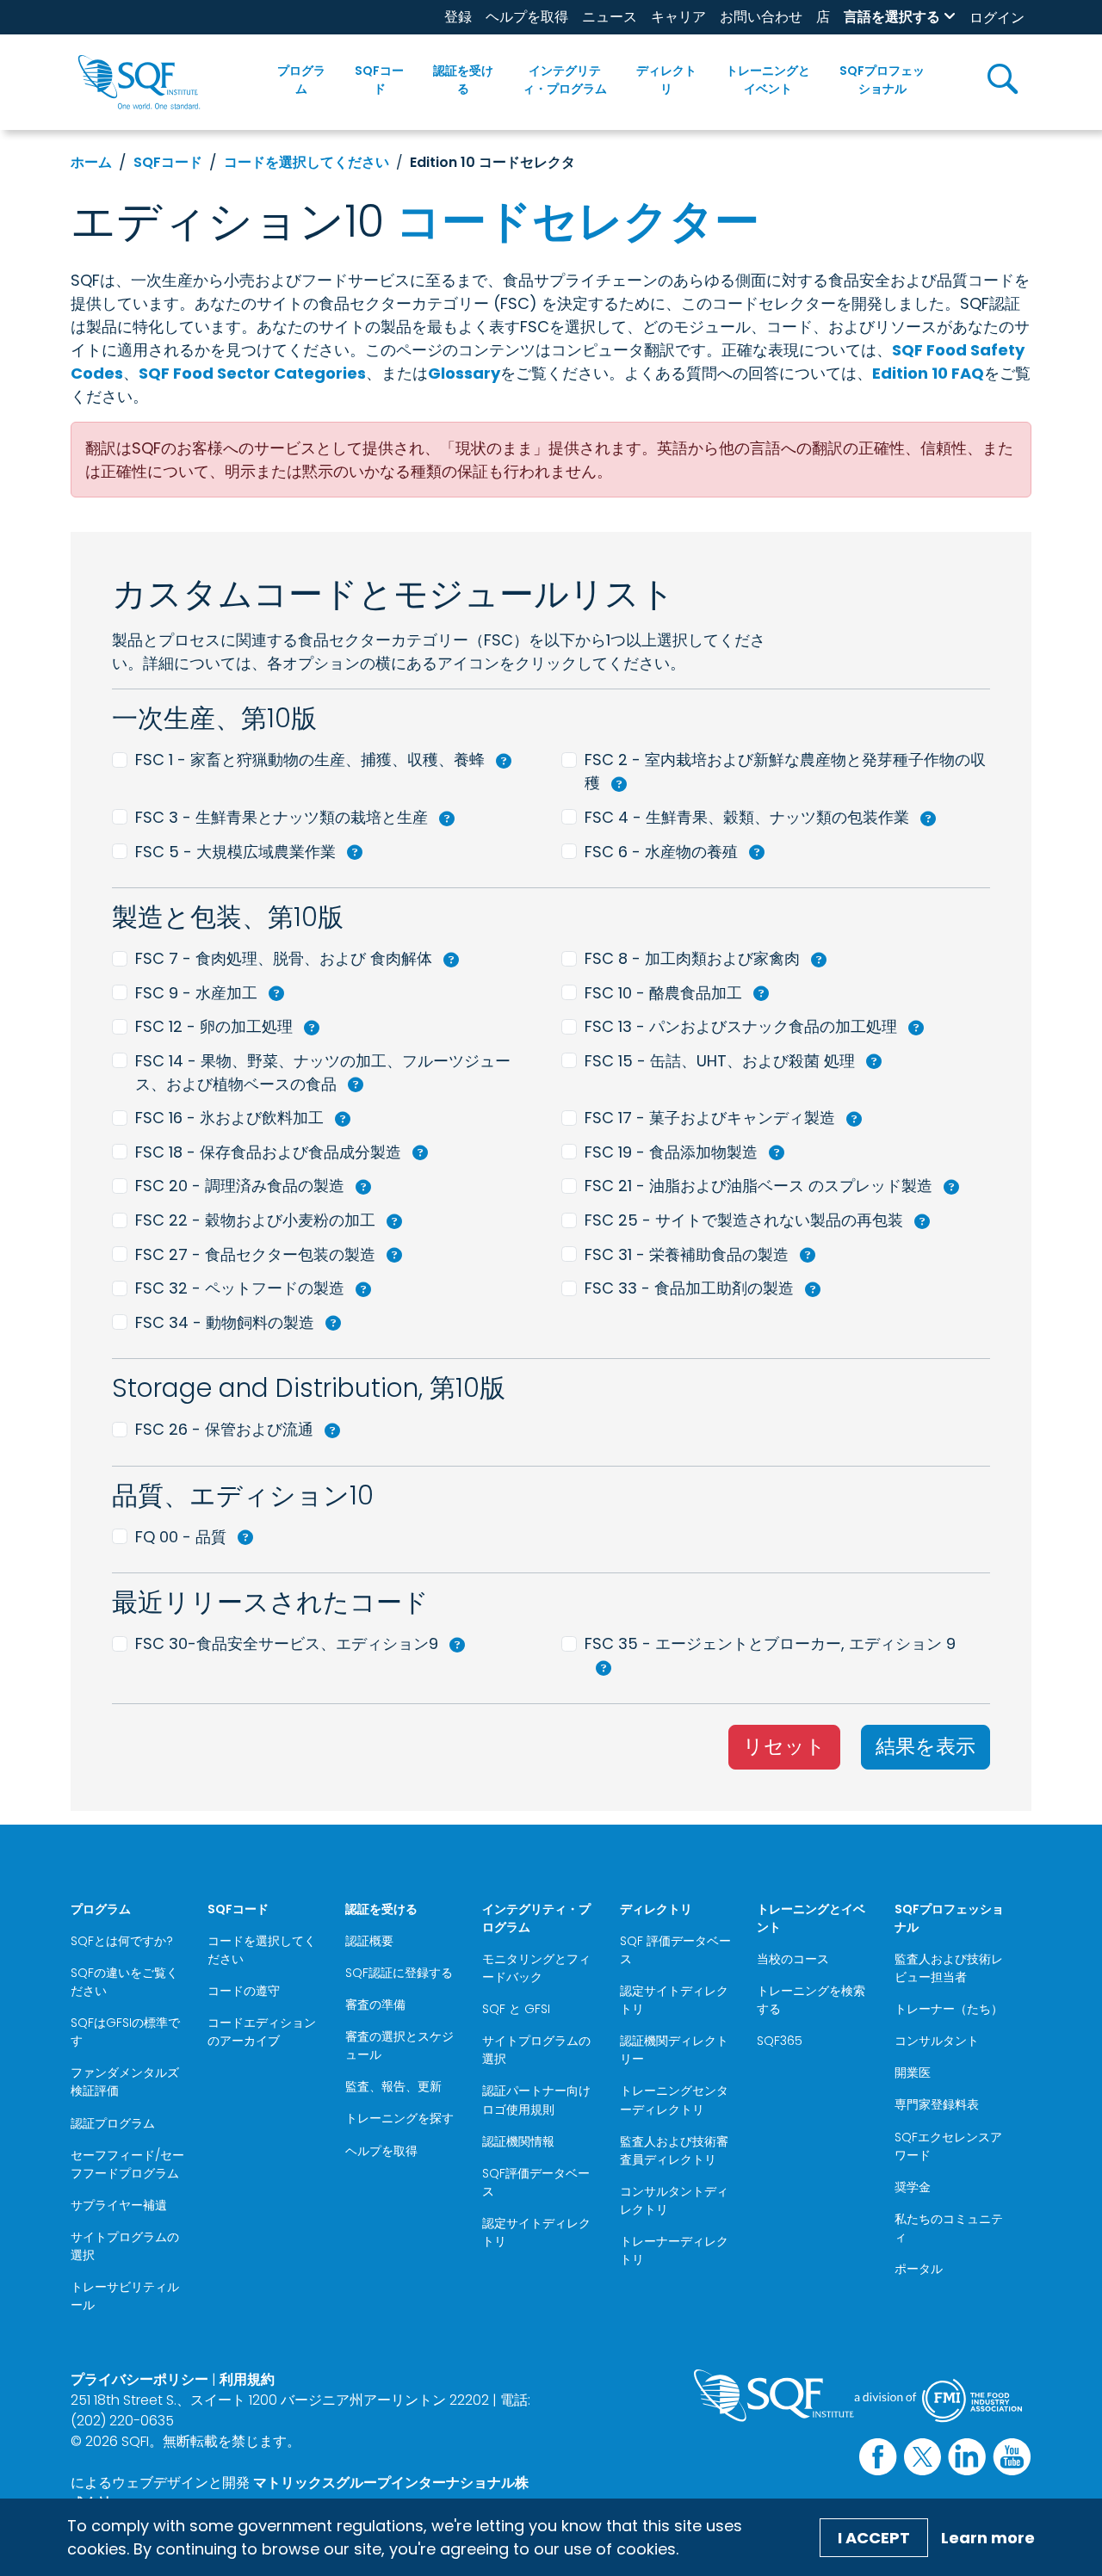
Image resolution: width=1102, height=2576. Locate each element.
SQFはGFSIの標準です (125, 2032)
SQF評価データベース (536, 2182)
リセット (784, 1746)
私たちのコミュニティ (949, 2228)
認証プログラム (113, 2123)
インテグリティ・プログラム (565, 80)
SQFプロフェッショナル (882, 80)
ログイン (997, 18)
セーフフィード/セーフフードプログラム (127, 2164)
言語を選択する (892, 17)
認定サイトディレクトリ (536, 2232)
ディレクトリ (666, 80)
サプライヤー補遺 (119, 2205)
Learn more (988, 2538)
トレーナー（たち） (949, 2009)
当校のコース (793, 1959)
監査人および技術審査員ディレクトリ (674, 2150)
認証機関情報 (518, 2141)
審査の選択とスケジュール (399, 2045)
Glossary (464, 373)
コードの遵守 (244, 1991)
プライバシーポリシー (139, 2379)
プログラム (301, 80)
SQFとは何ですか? (122, 1941)
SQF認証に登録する (399, 1973)
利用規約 (247, 2379)
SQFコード (379, 80)
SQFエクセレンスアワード (948, 2146)
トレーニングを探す (399, 2118)
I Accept (874, 2538)
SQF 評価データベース (675, 1950)
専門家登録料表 (937, 2104)
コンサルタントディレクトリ (674, 2200)
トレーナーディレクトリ (674, 2250)
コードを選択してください (306, 162)
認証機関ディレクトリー (674, 2050)
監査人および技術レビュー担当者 (949, 1968)
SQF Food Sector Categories (252, 373)
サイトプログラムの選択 (125, 2246)
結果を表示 (926, 1746)
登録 (458, 17)
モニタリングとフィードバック (536, 1968)
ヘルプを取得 (527, 17)
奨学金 (913, 2187)
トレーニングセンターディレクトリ (674, 2100)
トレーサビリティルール (125, 2296)
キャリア (678, 17)
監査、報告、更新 (393, 2086)
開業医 (913, 2073)
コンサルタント (937, 2041)
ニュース (610, 17)
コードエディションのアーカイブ (262, 2032)
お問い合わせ (761, 17)
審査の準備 (375, 2005)
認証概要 (369, 1941)
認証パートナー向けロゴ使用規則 (536, 2100)
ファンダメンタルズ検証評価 (125, 2082)
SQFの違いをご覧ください (124, 1982)
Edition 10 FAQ (928, 373)
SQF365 (780, 2041)
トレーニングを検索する (811, 2000)
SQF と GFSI (516, 2009)
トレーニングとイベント (768, 80)
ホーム (91, 162)
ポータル (919, 2269)
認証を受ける (463, 80)
